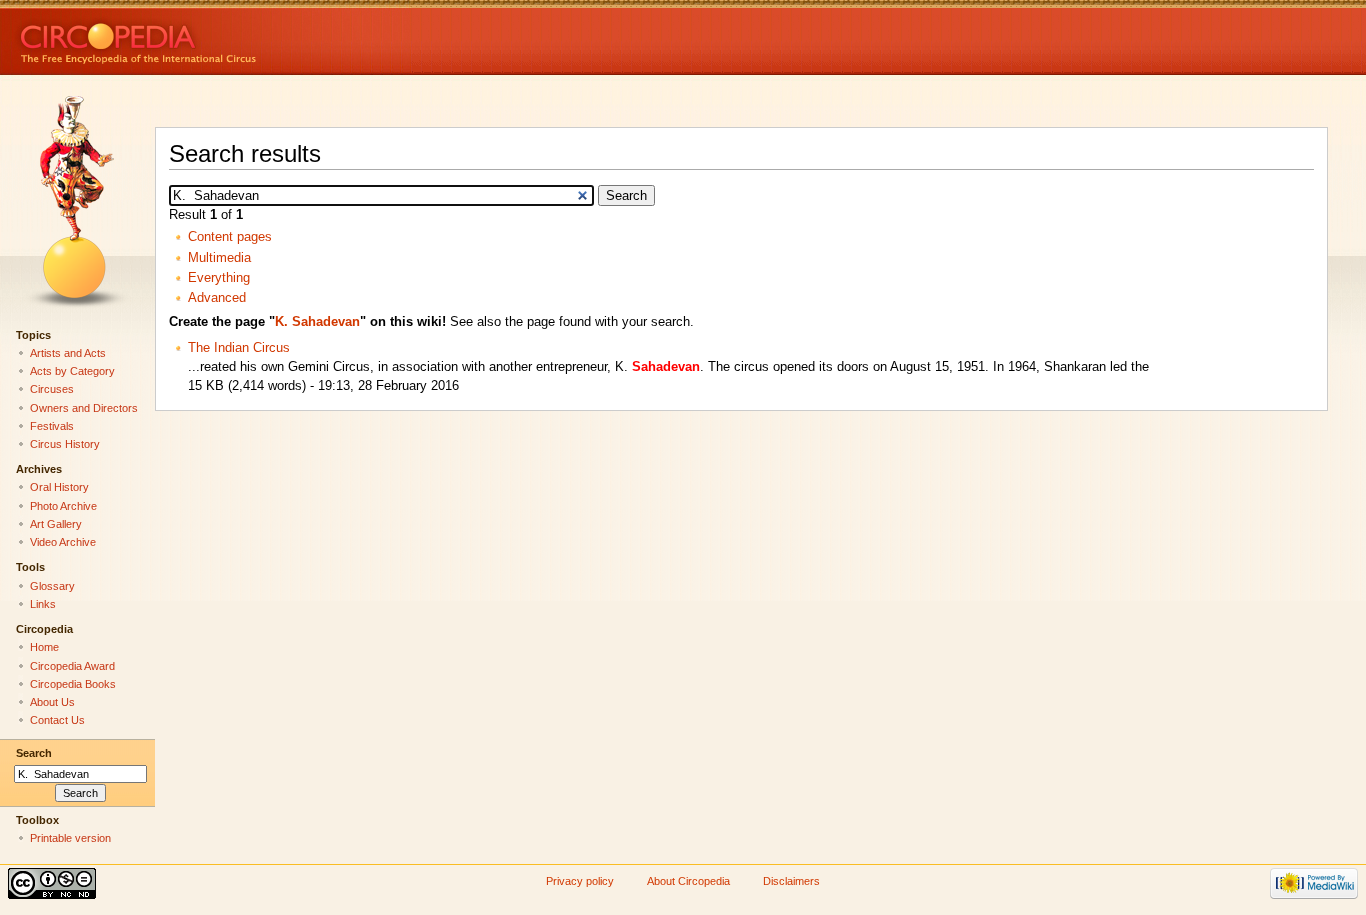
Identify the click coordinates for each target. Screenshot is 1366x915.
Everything (219, 278)
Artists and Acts (68, 353)
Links (43, 604)
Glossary (52, 586)
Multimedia (219, 258)
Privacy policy (580, 881)
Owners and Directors (84, 408)
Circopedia (205, 37)
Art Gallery (56, 524)
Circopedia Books (73, 684)
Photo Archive (63, 506)
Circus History (65, 444)
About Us (52, 702)
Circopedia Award (72, 666)
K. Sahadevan (317, 322)
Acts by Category (72, 371)
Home (44, 647)
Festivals (52, 426)
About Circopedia (688, 881)
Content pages (230, 237)
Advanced (217, 298)
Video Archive (63, 542)
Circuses (52, 389)
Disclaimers (791, 881)
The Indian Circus (239, 348)
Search (34, 753)
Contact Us (57, 720)
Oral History (59, 487)
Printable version (70, 838)
